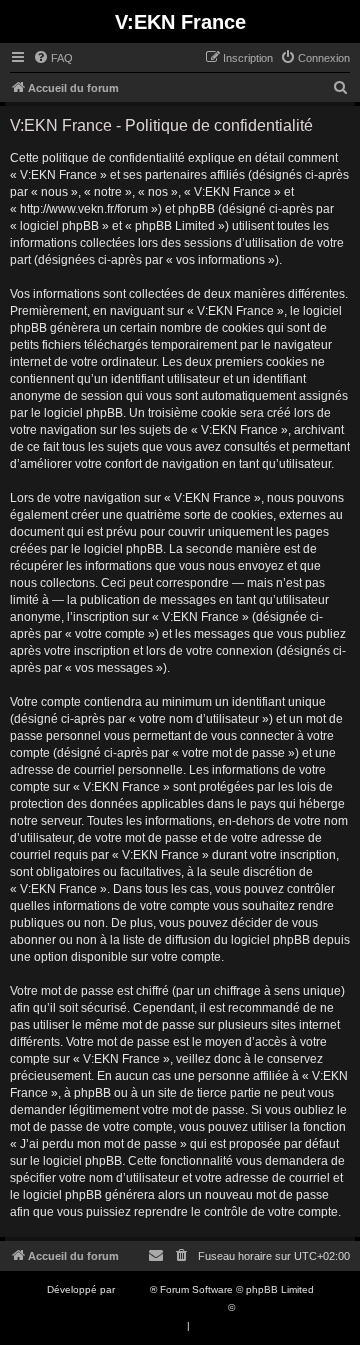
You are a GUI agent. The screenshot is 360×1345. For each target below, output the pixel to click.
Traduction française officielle (158, 1307)
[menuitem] (53, 58)
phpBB (134, 1289)
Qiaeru (253, 1307)
